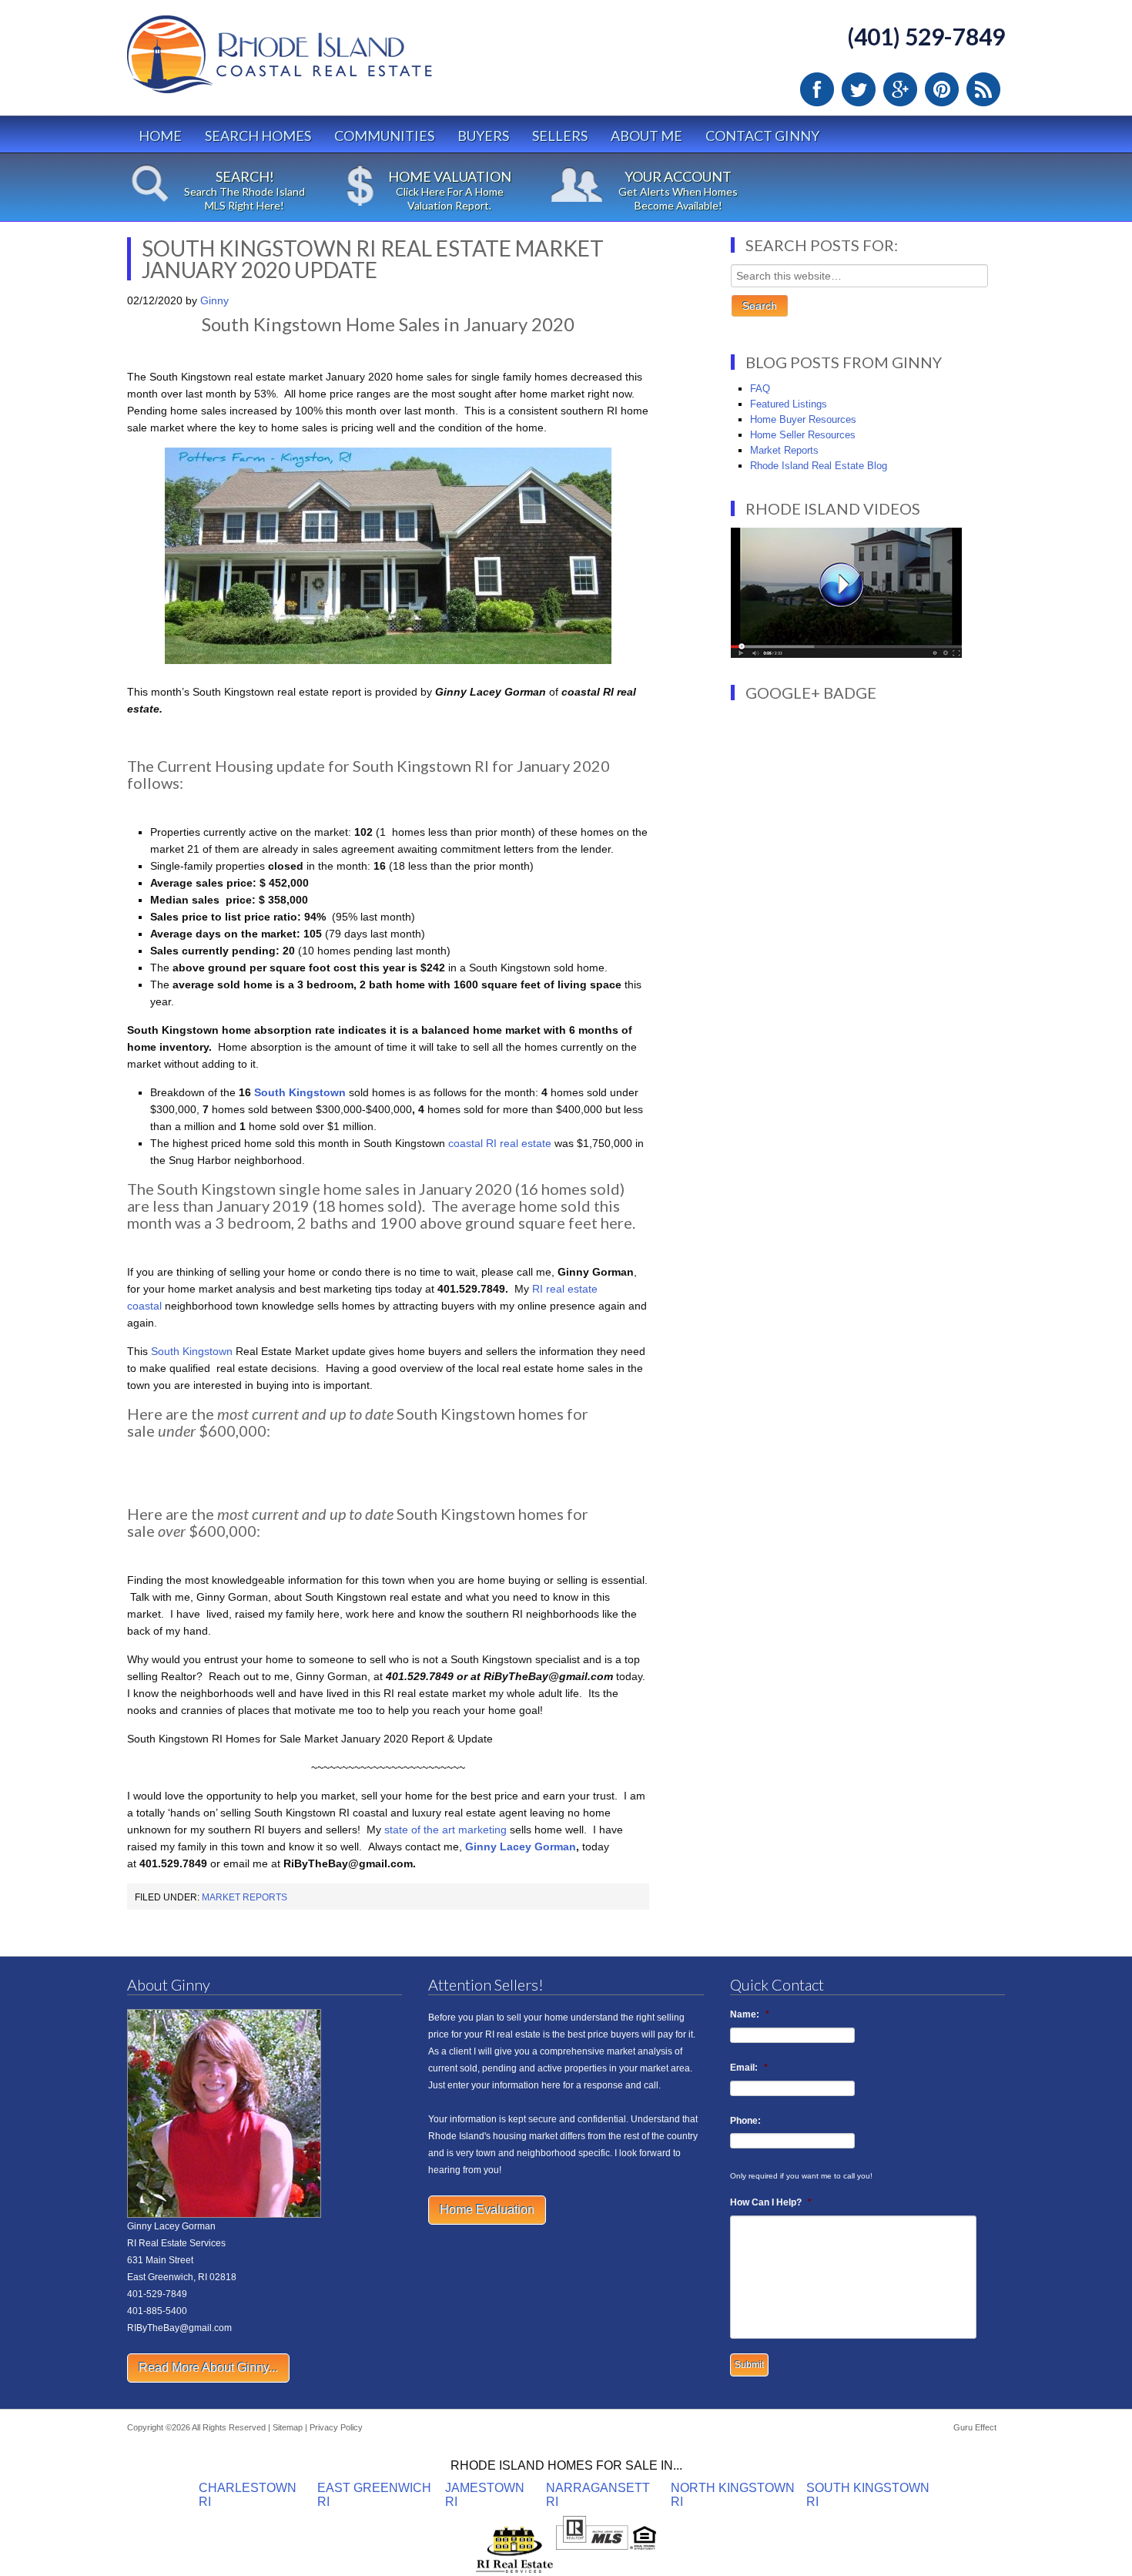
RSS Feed (983, 89)
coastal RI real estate (500, 1143)
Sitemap (288, 2427)
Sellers (560, 136)
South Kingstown (300, 1092)
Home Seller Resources (803, 435)
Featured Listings (789, 404)
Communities (384, 136)
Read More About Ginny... (208, 2368)
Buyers (483, 136)
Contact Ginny (762, 136)
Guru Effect (975, 2427)
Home (160, 136)
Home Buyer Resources (803, 419)
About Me (646, 136)
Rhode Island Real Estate (312, 61)
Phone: (745, 2121)
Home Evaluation (487, 2210)
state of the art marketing (445, 1830)
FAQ (760, 389)
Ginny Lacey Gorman (521, 1846)
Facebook (817, 89)
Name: (750, 2014)
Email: (749, 2068)
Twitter (859, 89)
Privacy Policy (336, 2427)
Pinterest (942, 89)
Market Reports (244, 1897)
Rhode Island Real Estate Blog (819, 466)
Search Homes (258, 136)
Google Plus (900, 89)
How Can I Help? (771, 2202)
